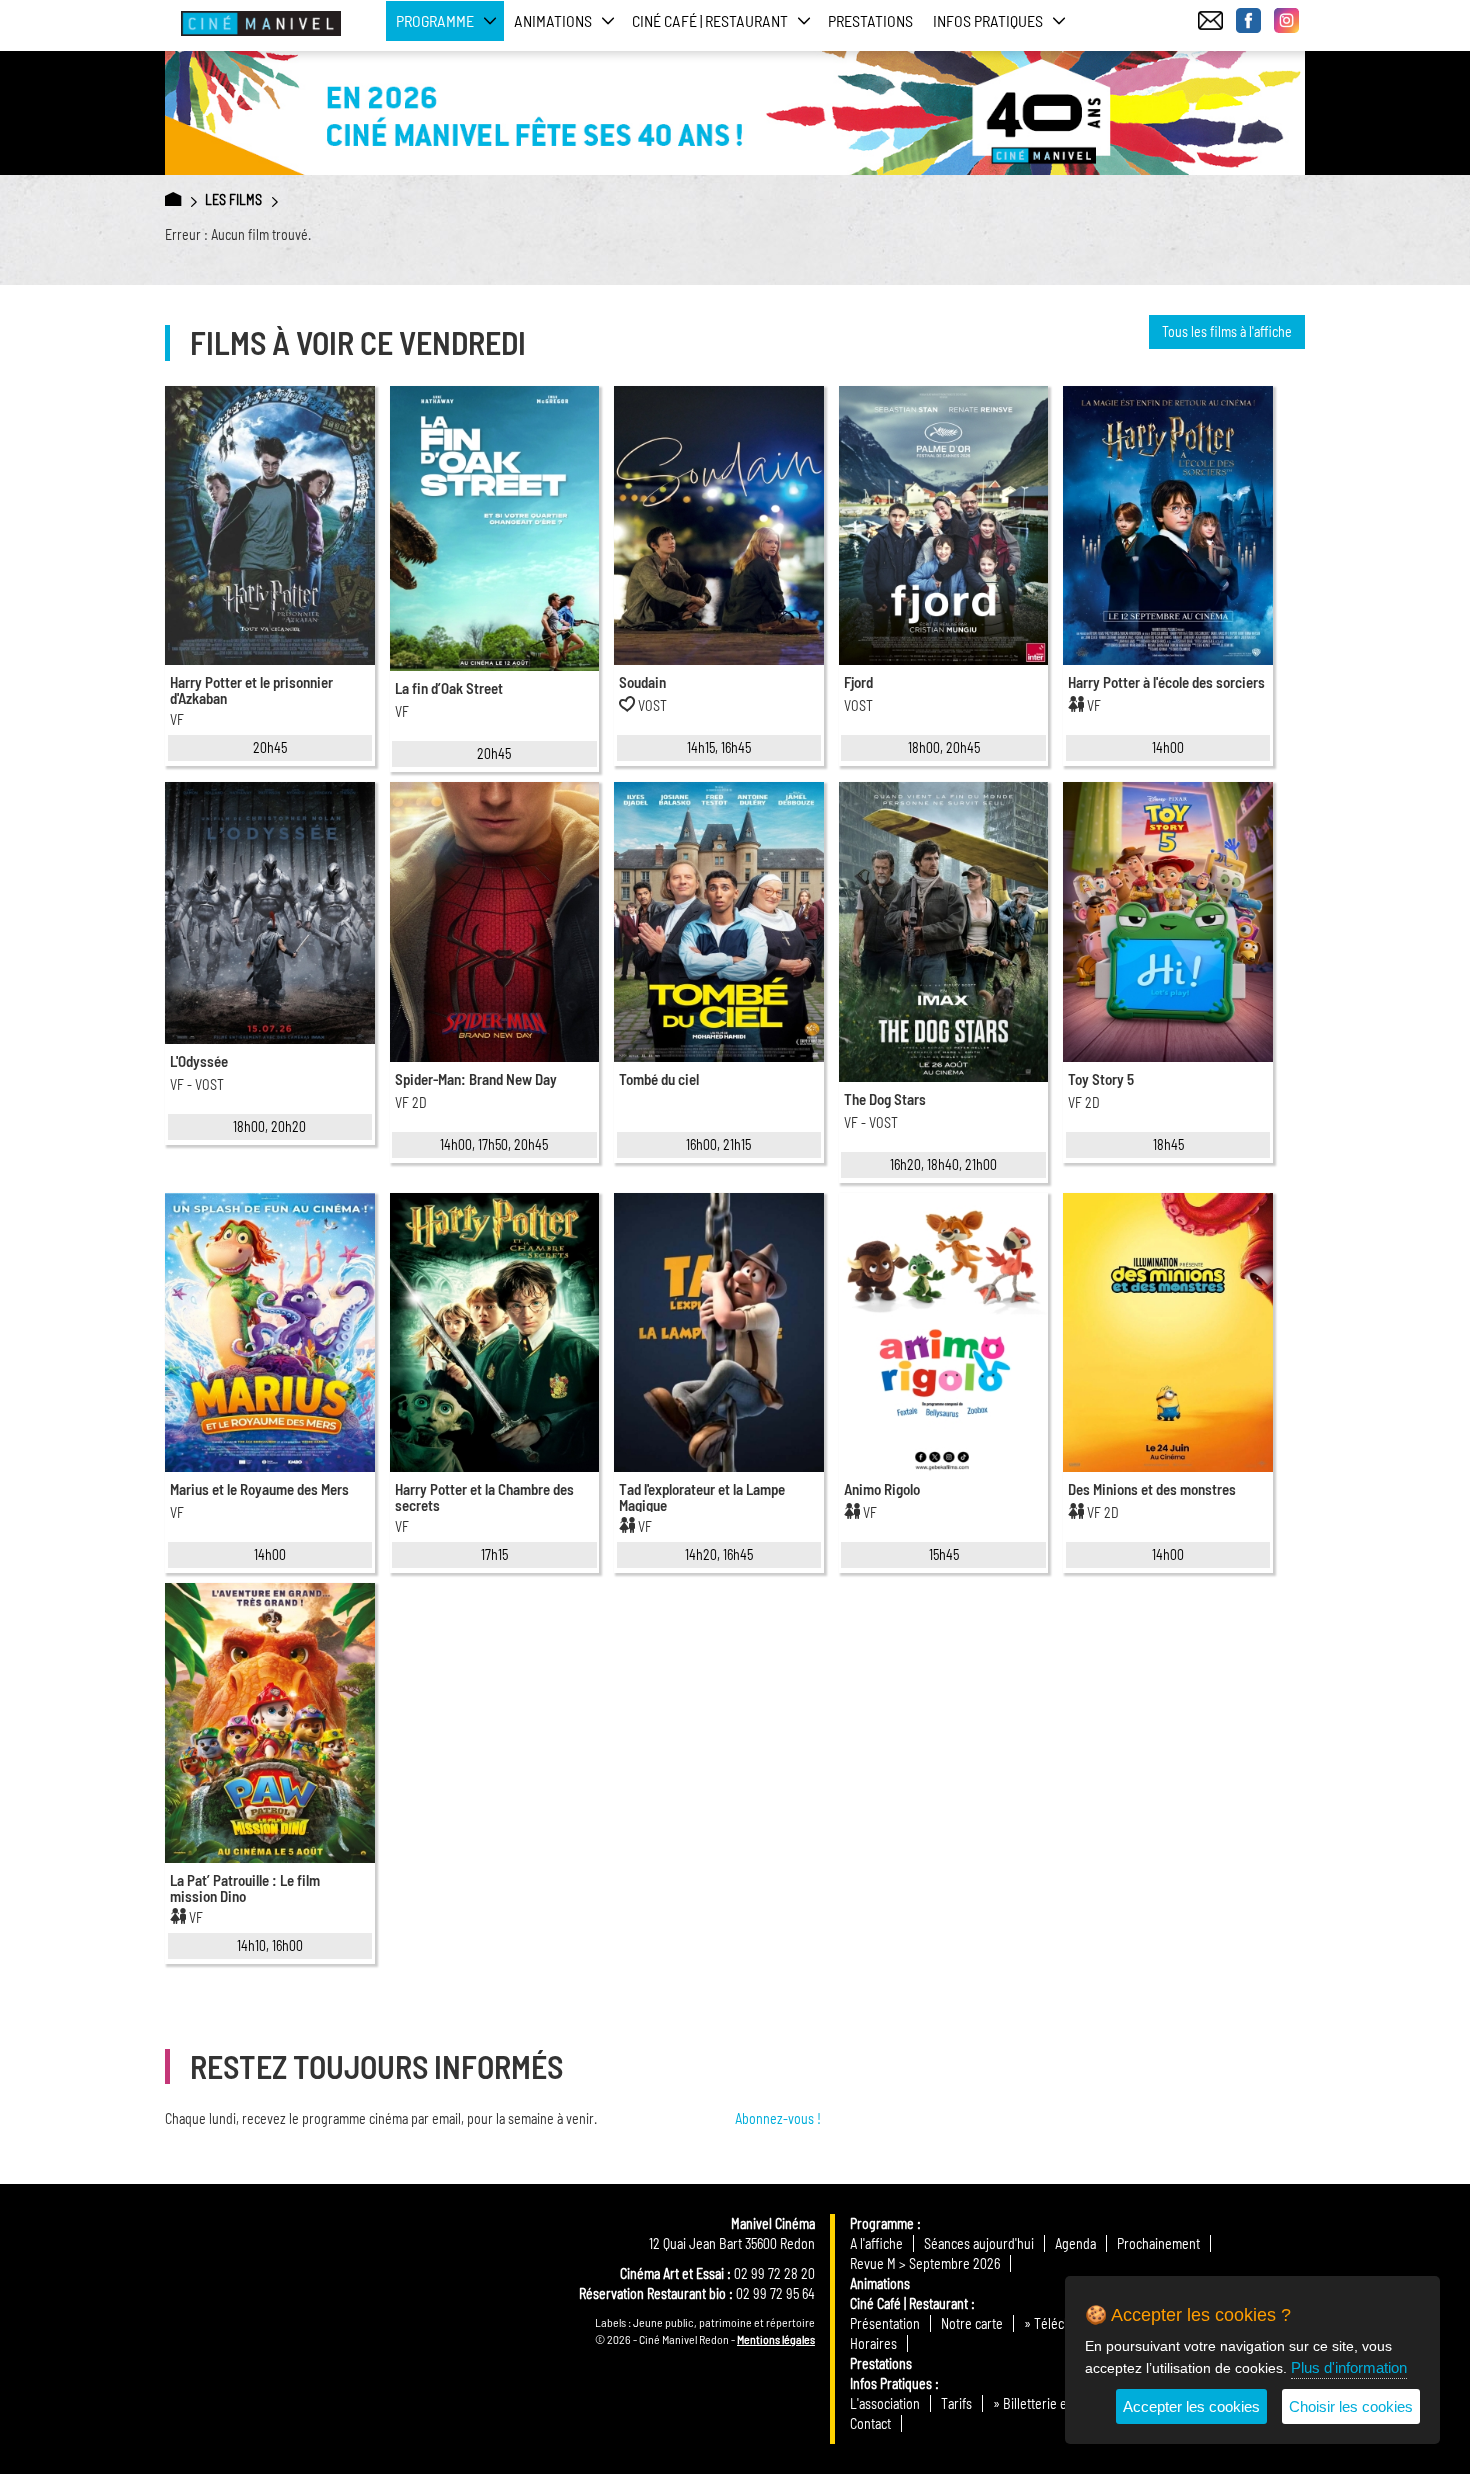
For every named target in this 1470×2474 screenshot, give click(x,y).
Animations (880, 2283)
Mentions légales (776, 2339)
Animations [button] (553, 20)
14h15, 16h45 (719, 747)
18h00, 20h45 (944, 747)
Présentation (885, 2323)
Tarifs (956, 2403)
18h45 (1168, 1144)
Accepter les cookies (1191, 2406)
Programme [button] (435, 20)
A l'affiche (876, 2243)
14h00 (1168, 747)
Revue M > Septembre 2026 (925, 2263)
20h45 (270, 747)
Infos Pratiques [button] (988, 20)
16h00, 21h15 (718, 1144)
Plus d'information (1349, 2367)
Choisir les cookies (1351, 2406)
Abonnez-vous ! (778, 2118)
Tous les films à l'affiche (1227, 331)
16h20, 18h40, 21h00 (943, 1164)
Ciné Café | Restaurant (909, 2303)
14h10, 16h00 (270, 1945)
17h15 (494, 1554)
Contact (870, 2423)
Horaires (873, 2343)
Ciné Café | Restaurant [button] (710, 20)
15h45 (944, 1554)
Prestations (870, 20)
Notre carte (972, 2323)
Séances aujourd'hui (979, 2243)
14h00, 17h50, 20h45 (494, 1144)
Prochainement (1158, 2243)
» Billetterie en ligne (1048, 2403)
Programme (882, 2223)
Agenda (1075, 2243)
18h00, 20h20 (269, 1126)
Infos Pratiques (891, 2383)
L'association (885, 2403)
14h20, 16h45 (719, 1554)
